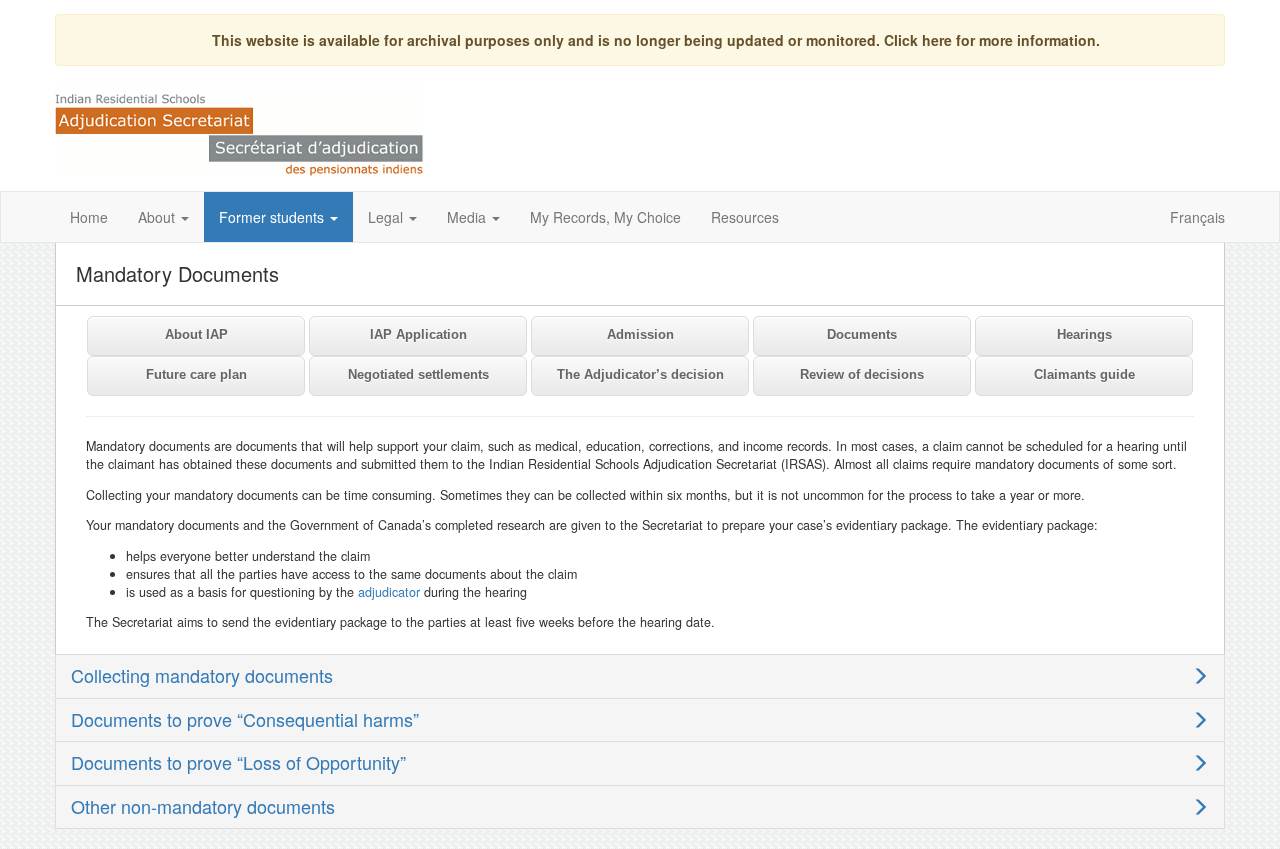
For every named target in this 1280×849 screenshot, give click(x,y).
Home (89, 217)
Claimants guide (1084, 374)
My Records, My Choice (605, 217)
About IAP (196, 334)
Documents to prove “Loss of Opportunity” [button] (238, 762)
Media (468, 217)
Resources (745, 217)
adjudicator (389, 592)
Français (1197, 217)
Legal (387, 217)
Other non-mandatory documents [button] (203, 806)
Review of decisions (862, 374)
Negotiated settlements (418, 374)
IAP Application (418, 334)
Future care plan (196, 374)
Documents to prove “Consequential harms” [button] (245, 719)
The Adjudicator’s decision (640, 374)
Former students (273, 217)
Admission (640, 334)
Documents (862, 334)
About (158, 217)
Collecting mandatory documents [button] (202, 675)
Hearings (1084, 334)
